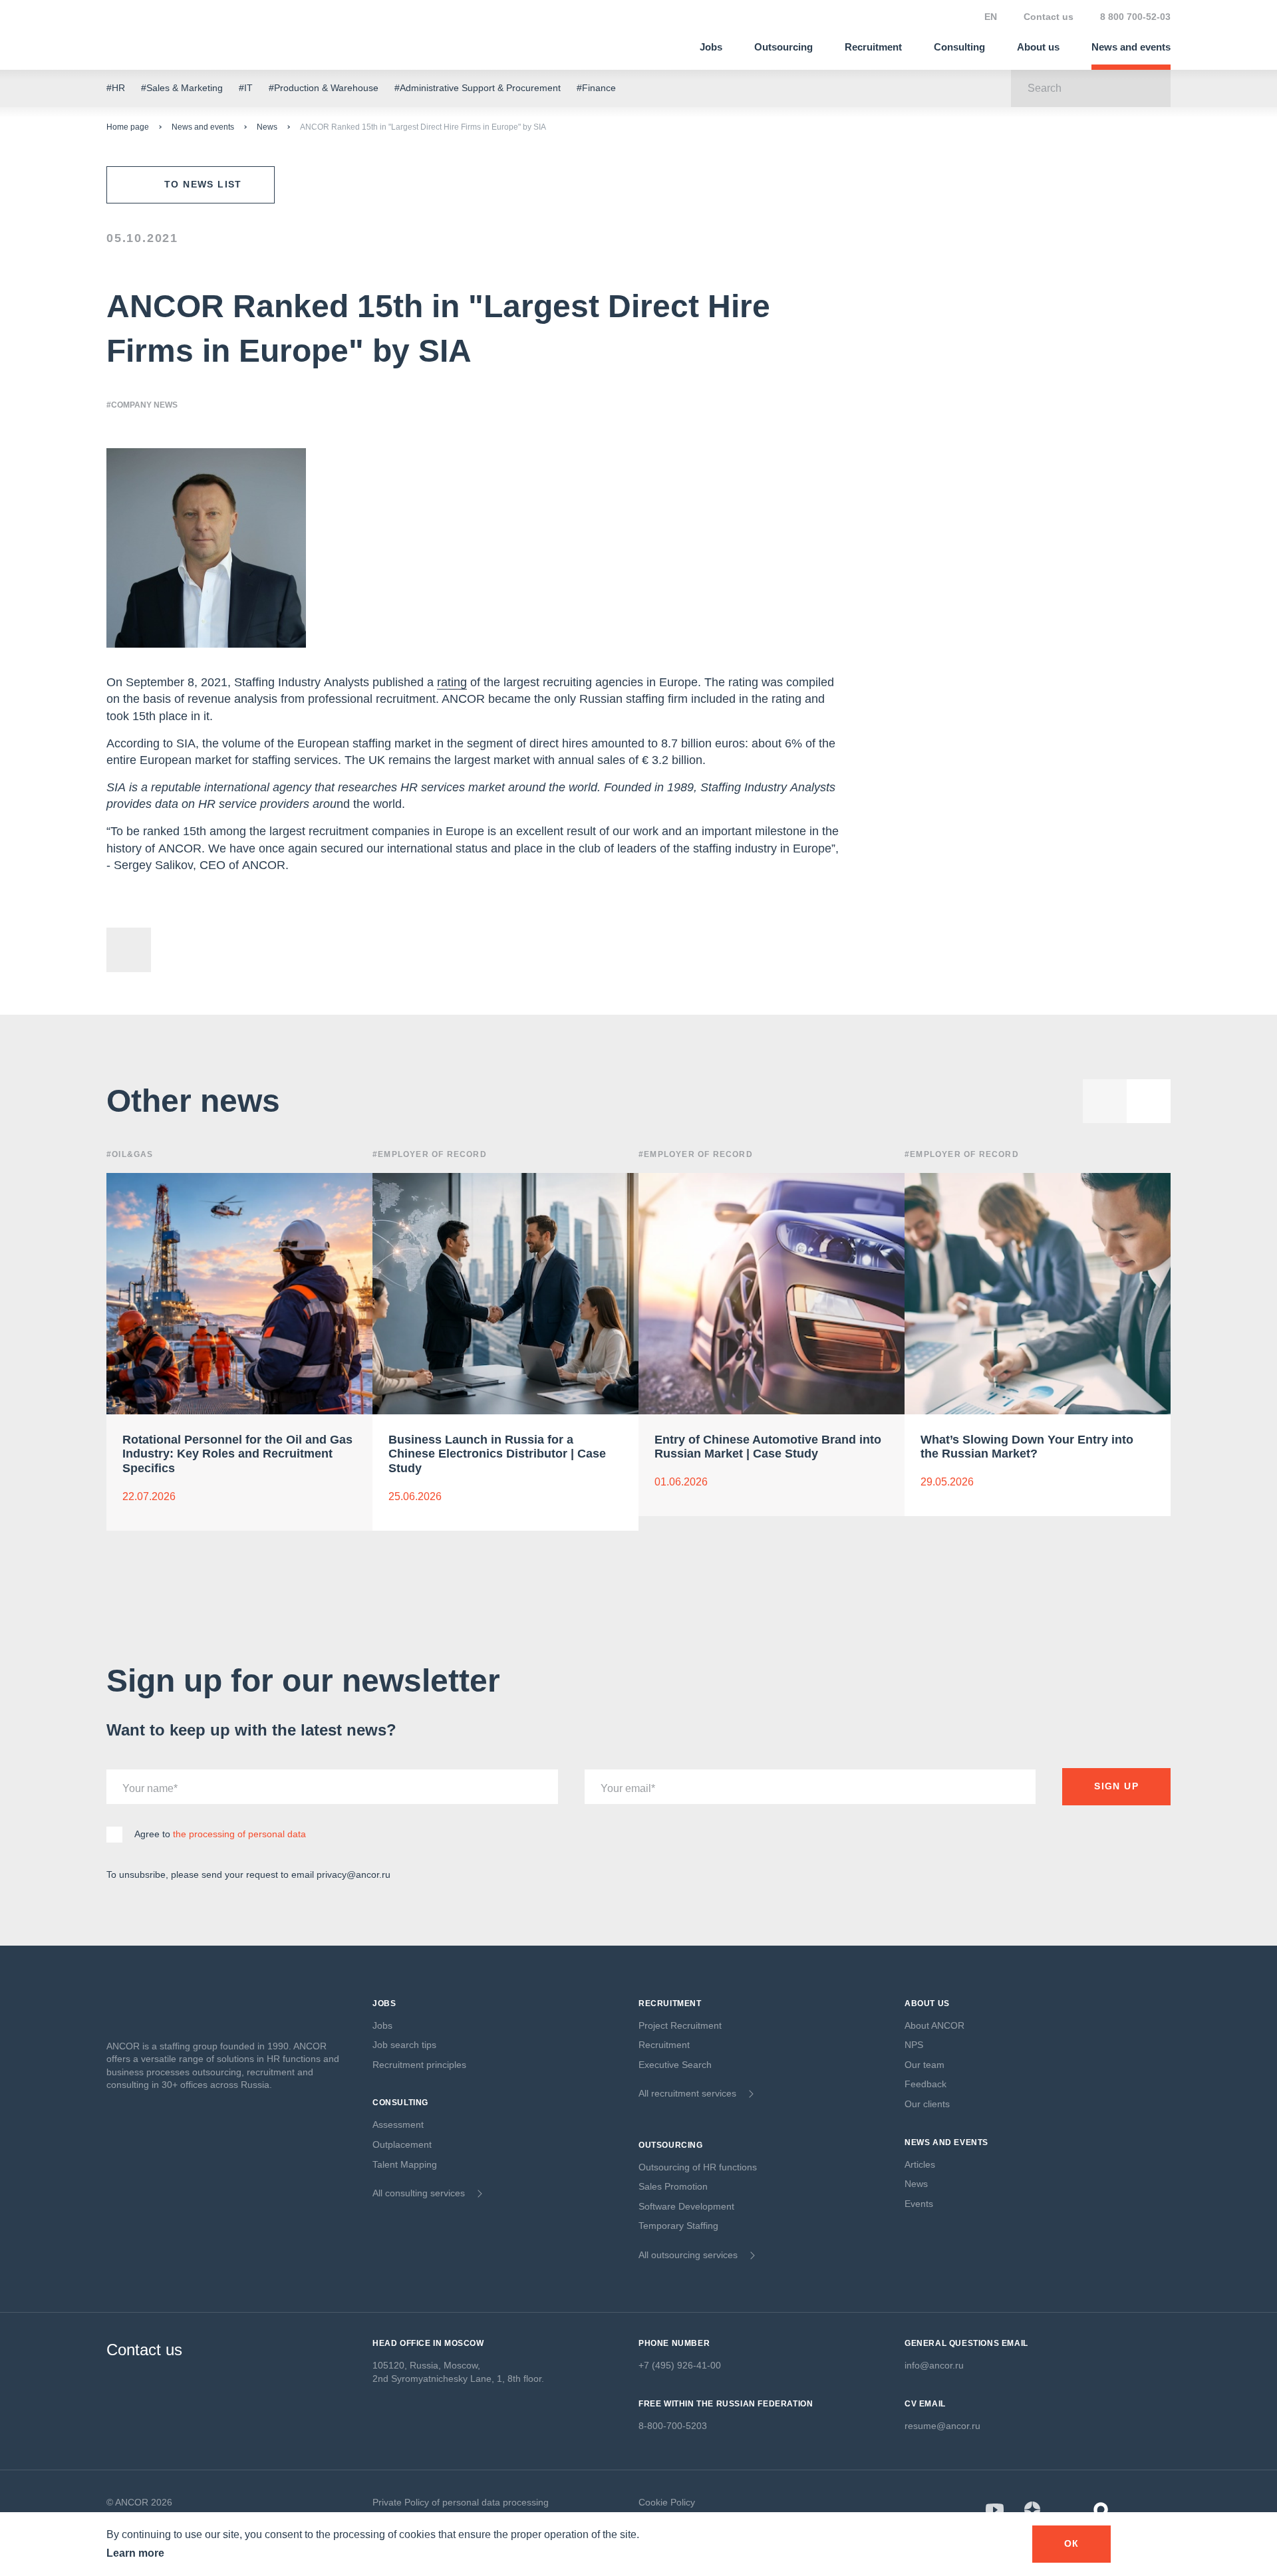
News (267, 127)
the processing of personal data (239, 1834)
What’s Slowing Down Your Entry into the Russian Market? (1027, 1447)
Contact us (1049, 17)
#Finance (596, 88)
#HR (116, 88)
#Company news (142, 405)
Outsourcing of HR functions (698, 2167)
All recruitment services (687, 2093)
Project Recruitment (680, 2025)
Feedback (925, 2084)
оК (1072, 2543)
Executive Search (675, 2065)
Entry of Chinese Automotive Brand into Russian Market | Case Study (768, 1447)
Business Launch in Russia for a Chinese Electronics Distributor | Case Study (497, 1454)
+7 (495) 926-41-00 (680, 2365)
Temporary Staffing (678, 2226)
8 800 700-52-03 (1135, 17)
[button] (1149, 1101)
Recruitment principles (419, 2065)
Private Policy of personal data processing (461, 2502)
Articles (920, 2164)
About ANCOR (934, 2025)
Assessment (398, 2125)
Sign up (1116, 1786)
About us (1038, 47)
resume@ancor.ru (942, 2426)
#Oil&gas (130, 1154)
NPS (914, 2045)
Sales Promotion (673, 2186)
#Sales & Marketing (182, 88)
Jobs (711, 47)
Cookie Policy (667, 2502)
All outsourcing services (688, 2255)
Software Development (686, 2206)
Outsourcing (783, 47)
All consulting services (419, 2193)
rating (452, 682)
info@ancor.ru (934, 2365)
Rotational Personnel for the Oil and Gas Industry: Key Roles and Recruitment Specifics (237, 1454)
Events (919, 2204)
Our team (924, 2065)
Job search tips (404, 2045)
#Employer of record (430, 1154)
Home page (128, 127)
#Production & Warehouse (324, 88)
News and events (1131, 47)
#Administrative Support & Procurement (478, 88)
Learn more (135, 2553)
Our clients (927, 2104)
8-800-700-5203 (673, 2426)
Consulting (959, 47)
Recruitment (873, 47)
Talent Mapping (405, 2164)
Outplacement (402, 2144)
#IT (246, 88)
